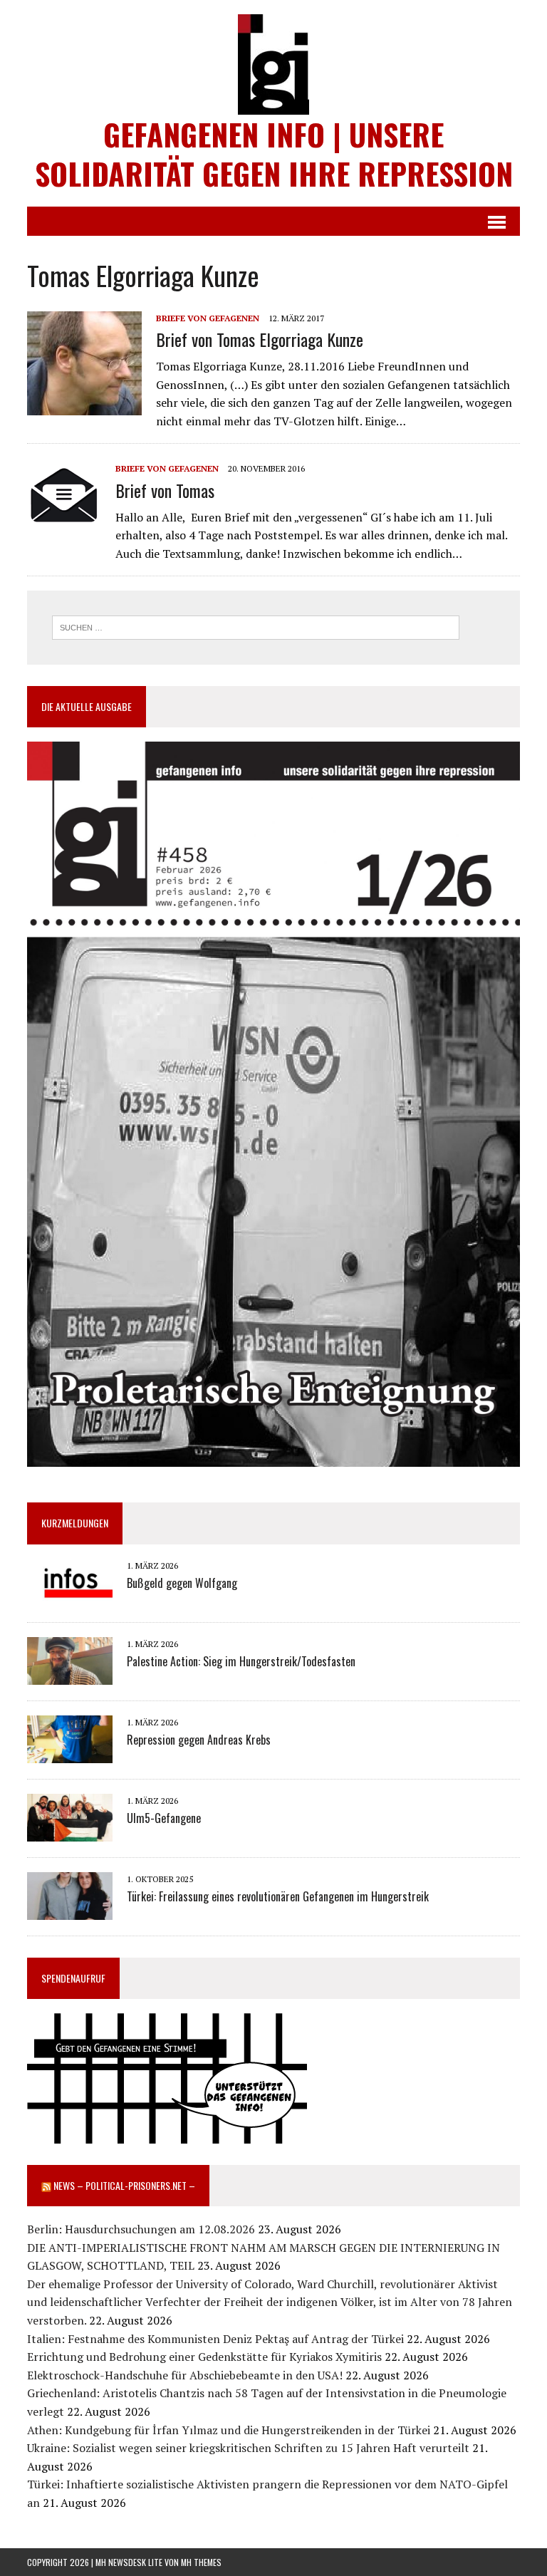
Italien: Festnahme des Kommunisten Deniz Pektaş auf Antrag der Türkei (215, 2339)
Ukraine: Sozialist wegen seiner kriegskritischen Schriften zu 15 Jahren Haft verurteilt (248, 2448)
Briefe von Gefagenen (208, 318)
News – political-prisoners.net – (124, 2185)
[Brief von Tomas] (64, 519)
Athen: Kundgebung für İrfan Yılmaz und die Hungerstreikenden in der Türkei (229, 2430)
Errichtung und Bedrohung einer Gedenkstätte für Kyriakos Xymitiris (204, 2357)
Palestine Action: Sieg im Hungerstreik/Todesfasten (241, 1661)
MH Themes (201, 2562)
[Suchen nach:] (256, 626)
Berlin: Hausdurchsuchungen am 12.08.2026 (141, 2229)
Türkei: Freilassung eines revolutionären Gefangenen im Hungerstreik (278, 1896)
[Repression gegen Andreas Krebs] (70, 1753)
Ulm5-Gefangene (164, 1818)
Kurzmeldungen (75, 1523)
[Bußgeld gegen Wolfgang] (70, 1596)
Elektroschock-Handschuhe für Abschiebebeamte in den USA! (185, 2375)
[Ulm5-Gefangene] (70, 1832)
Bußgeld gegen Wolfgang (182, 1583)
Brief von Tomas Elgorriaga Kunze (260, 339)
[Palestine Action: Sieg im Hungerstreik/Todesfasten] (70, 1675)
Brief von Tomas (165, 490)
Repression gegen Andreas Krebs (199, 1740)
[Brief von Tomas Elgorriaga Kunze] (84, 405)
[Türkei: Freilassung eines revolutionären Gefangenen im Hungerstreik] (70, 1910)
